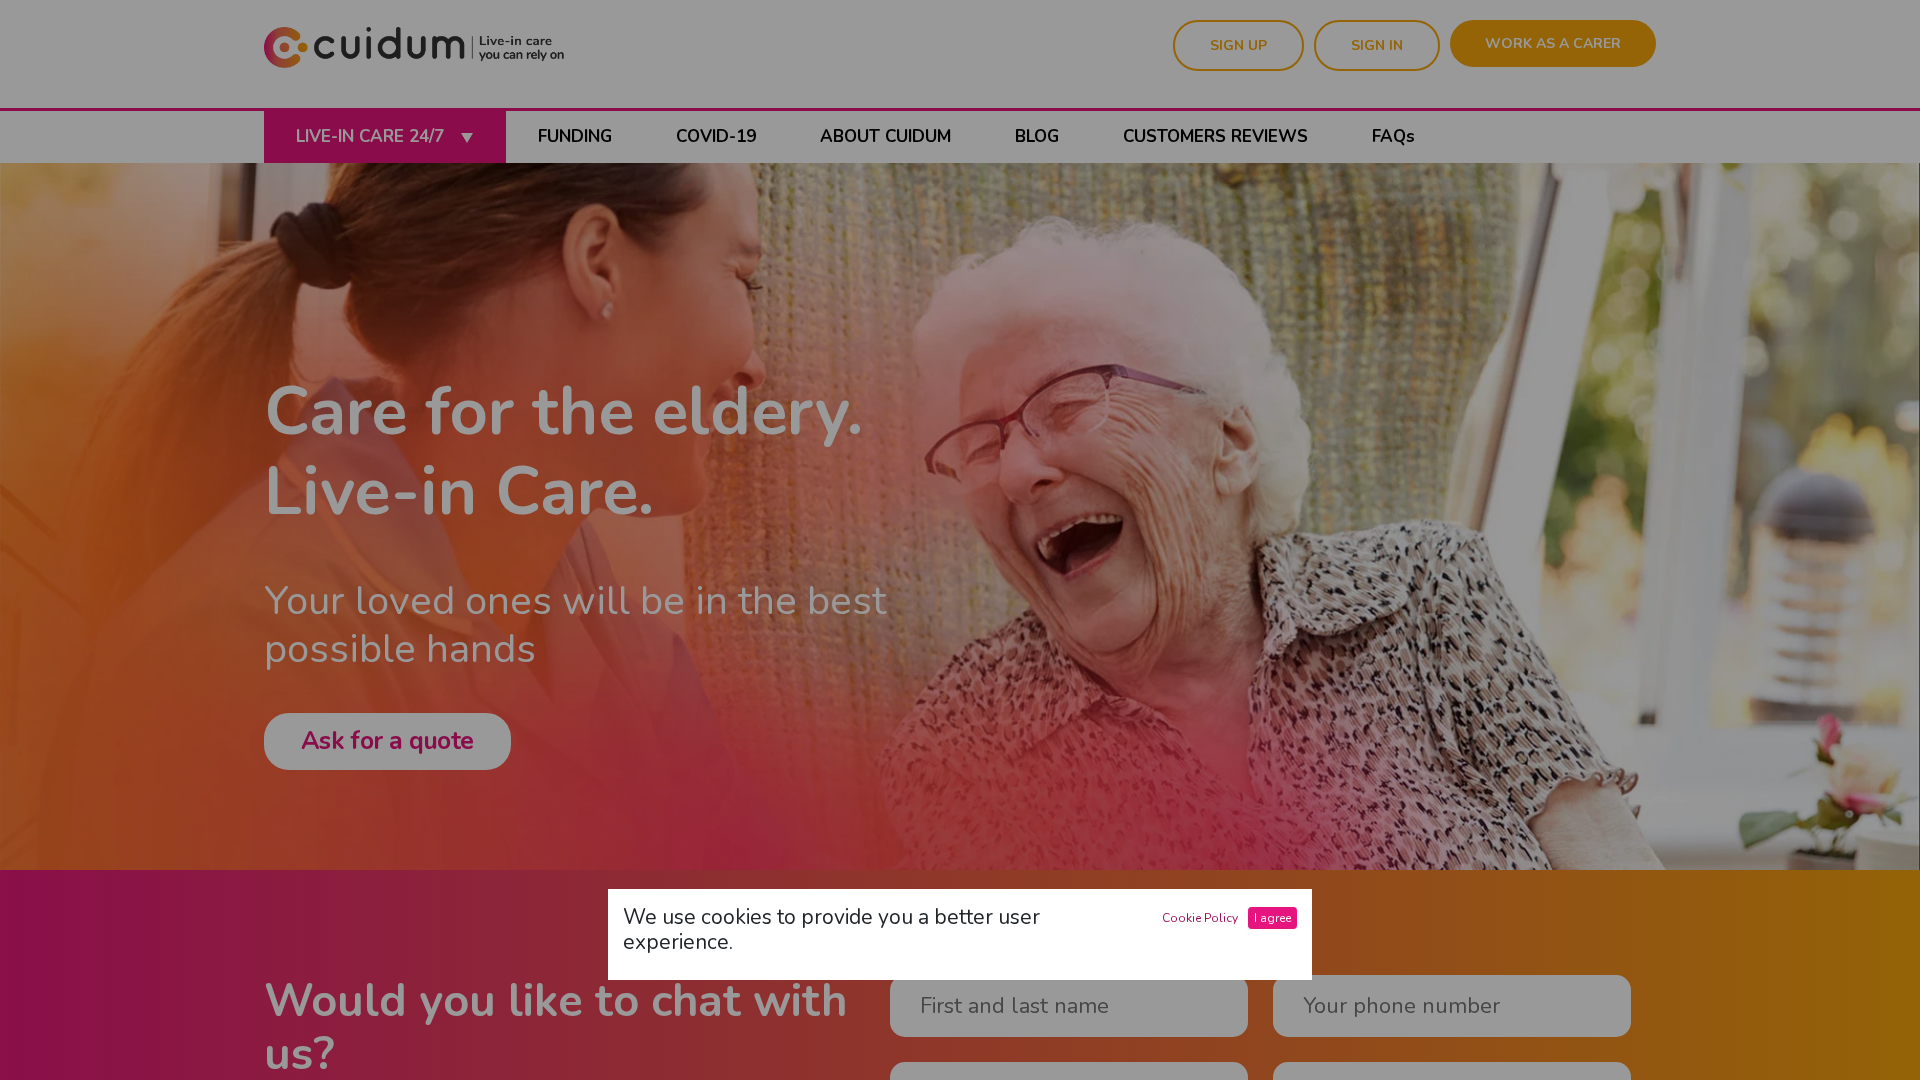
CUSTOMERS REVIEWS (1215, 136)
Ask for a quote (387, 741)
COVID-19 (716, 136)
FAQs (1393, 136)
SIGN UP (1238, 45)
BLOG (1037, 136)
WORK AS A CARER (1553, 43)
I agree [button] (1272, 918)
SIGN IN (1377, 45)
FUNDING (575, 136)
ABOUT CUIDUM (885, 136)
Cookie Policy (1200, 918)
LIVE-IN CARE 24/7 (372, 136)
